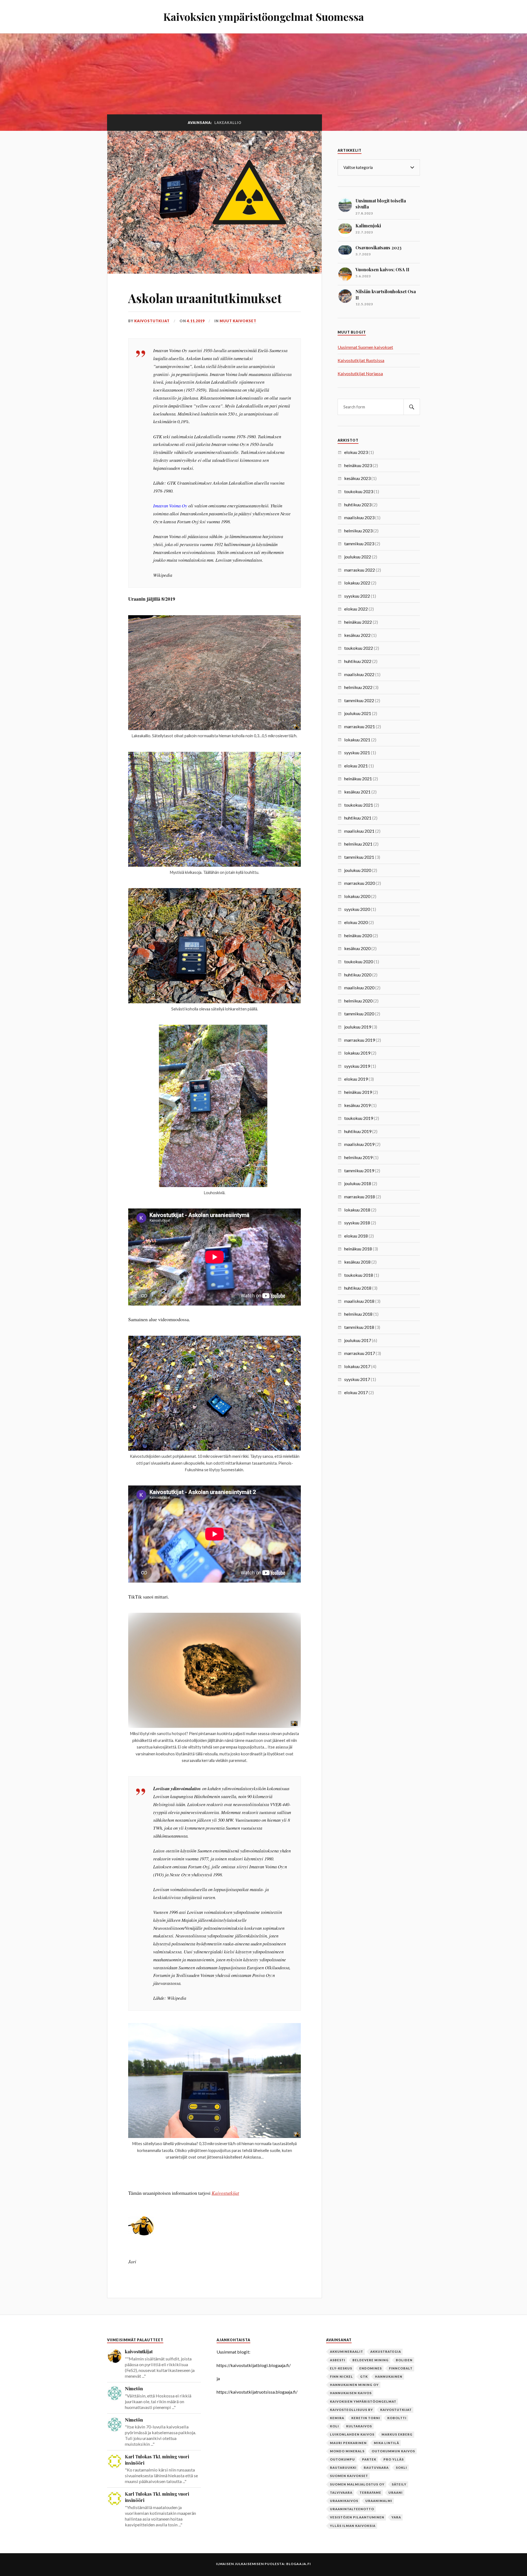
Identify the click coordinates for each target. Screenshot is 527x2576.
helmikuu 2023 (358, 531)
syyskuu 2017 (357, 1379)
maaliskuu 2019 (359, 1144)
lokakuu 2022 (357, 583)
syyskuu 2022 (357, 596)
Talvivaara (341, 2492)
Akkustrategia (386, 2352)
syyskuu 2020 (357, 909)
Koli (334, 2426)
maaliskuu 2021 (359, 831)
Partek (369, 2459)
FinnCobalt (401, 2368)
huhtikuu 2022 (358, 661)
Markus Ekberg (397, 2434)
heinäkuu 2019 (358, 1092)
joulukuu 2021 (358, 713)
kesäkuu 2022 (357, 635)
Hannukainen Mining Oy (354, 2385)
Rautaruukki (343, 2468)
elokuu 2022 (356, 609)
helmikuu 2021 (358, 844)
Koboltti (397, 2418)
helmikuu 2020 (358, 1001)
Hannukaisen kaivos (351, 2393)
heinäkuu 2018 (358, 1249)
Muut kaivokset (238, 321)
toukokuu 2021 (359, 805)
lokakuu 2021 (357, 740)
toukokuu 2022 (359, 648)
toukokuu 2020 (359, 961)
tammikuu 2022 (359, 700)
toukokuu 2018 (359, 1275)
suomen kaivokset (349, 2476)
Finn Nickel (341, 2376)
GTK (364, 2376)
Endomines (371, 2368)
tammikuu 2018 (359, 1327)
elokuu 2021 (356, 766)
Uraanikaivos (344, 2501)
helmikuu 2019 (358, 1157)
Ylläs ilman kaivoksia (353, 2526)
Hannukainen (389, 2376)
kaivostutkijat (152, 321)
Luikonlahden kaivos (352, 2434)
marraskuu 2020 (360, 883)
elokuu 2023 (356, 452)
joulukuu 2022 (358, 557)
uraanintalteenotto (352, 2509)
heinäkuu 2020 (358, 935)
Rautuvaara (376, 2468)
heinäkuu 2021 (358, 779)
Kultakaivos (359, 2426)
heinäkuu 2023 (358, 465)
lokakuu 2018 (357, 1210)
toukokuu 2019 (359, 1118)
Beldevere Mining (371, 2360)
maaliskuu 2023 (359, 517)
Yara (396, 2517)
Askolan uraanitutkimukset (205, 298)
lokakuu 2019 (357, 1053)
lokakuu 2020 (357, 896)
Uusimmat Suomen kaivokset (365, 347)
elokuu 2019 (356, 1079)
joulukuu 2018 (358, 1183)
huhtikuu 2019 (358, 1131)
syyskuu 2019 (357, 1066)
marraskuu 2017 (360, 1353)
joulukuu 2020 (358, 870)
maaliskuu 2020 (359, 988)
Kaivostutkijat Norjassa (360, 373)
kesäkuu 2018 (357, 1262)
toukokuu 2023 (359, 491)
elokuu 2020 (356, 922)
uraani (396, 2492)
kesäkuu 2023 (357, 478)
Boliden (404, 2360)
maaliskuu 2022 (359, 674)
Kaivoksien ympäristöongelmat (363, 2401)
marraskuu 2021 (360, 726)
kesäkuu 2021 (357, 792)
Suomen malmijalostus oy (357, 2484)
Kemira (337, 2418)
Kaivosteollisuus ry (351, 2410)
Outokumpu (342, 2459)
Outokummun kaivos (393, 2451)
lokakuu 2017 (357, 1366)
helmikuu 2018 (358, 1314)
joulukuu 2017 (358, 1340)
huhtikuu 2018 (358, 1288)
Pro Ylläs (394, 2459)
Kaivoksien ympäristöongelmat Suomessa (264, 17)
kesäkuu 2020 (357, 948)
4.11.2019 (196, 321)
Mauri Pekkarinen (348, 2443)
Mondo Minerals (347, 2451)
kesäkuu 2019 (357, 1105)
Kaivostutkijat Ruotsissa (361, 360)
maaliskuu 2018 (359, 1301)
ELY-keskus (341, 2368)
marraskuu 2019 (360, 1040)
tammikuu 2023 (359, 543)
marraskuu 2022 (360, 570)
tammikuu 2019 (359, 1170)
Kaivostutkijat (225, 2193)
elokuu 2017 (356, 1392)
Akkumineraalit (347, 2352)
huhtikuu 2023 (358, 505)
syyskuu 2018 (357, 1223)
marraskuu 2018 (360, 1197)
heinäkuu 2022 (358, 622)
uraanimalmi (379, 2501)
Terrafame (370, 2492)
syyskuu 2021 (357, 752)
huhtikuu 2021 (358, 818)
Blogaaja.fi (299, 2564)
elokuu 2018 (356, 1236)
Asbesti (338, 2360)
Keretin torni (366, 2418)
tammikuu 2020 (359, 1014)
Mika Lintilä (386, 2443)
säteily (399, 2484)
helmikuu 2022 (358, 687)
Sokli (401, 2468)
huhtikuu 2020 (358, 975)
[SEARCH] (412, 407)
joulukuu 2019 (358, 1027)
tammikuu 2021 (359, 857)
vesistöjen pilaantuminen (357, 2517)
